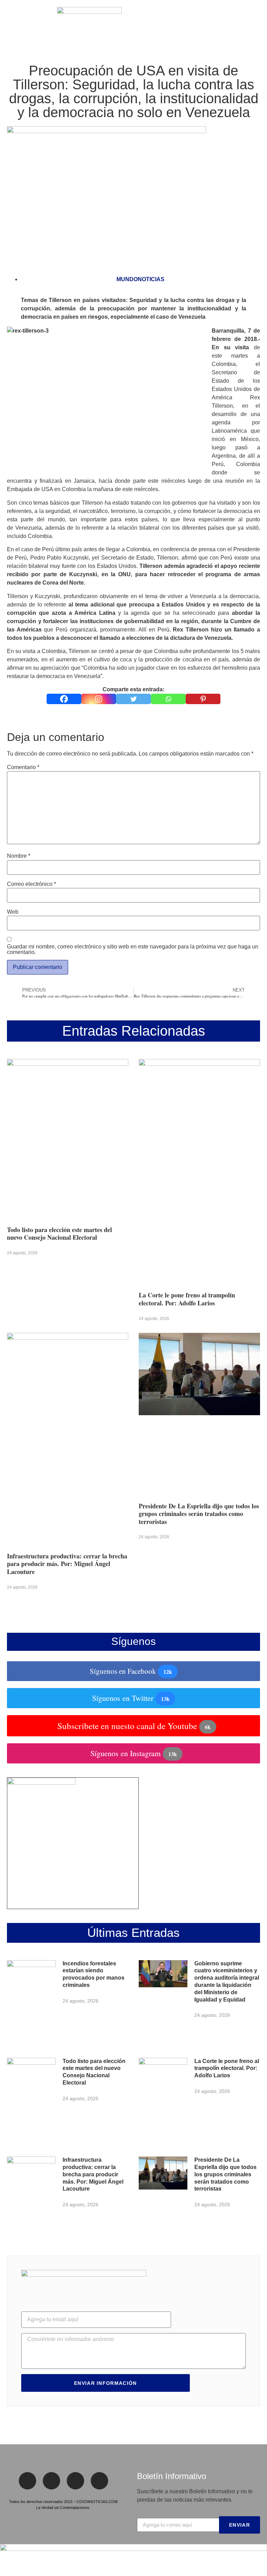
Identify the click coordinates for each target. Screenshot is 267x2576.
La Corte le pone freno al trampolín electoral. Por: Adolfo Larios (187, 1299)
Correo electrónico (31, 884)
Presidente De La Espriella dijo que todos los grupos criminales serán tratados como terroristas (199, 1514)
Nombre (19, 856)
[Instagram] (99, 699)
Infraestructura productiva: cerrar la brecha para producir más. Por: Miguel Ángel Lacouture (67, 1564)
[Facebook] (64, 699)
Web (13, 912)
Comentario (23, 767)
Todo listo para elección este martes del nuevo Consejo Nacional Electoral (59, 1234)
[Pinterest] (203, 699)
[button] (10, 23)
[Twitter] (133, 699)
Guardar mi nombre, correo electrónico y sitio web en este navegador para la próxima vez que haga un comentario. (133, 949)
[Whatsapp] (168, 699)
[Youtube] (99, 2481)
